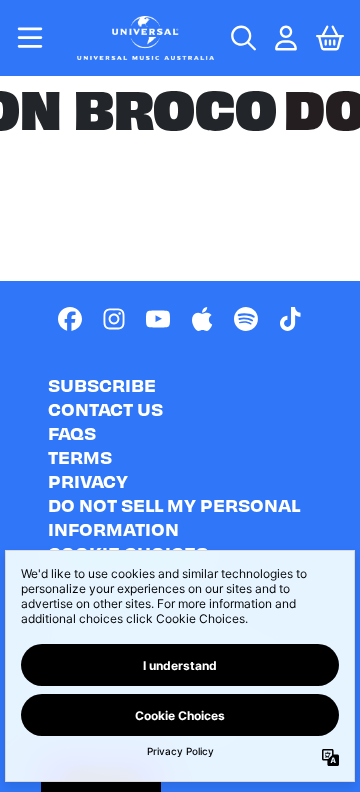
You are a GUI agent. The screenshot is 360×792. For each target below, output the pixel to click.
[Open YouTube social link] (158, 319)
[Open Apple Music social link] (202, 319)
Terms (80, 456)
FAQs (72, 432)
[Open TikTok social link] (290, 319)
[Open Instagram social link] (114, 319)
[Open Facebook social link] (70, 319)
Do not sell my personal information (174, 516)
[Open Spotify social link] (246, 319)
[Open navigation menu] (30, 38)
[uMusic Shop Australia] (146, 37)
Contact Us (105, 408)
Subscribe (102, 384)
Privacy (88, 480)
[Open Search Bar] (242, 38)
